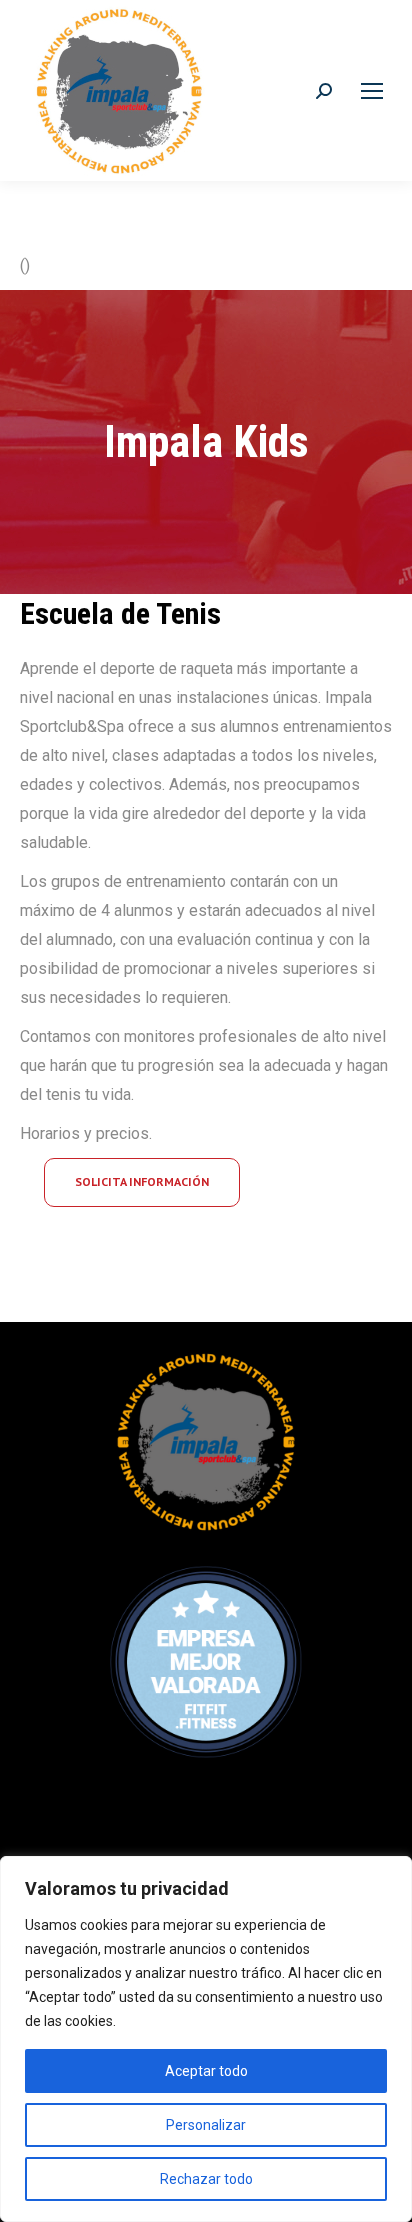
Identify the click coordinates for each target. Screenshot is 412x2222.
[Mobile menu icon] (372, 91)
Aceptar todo (206, 2071)
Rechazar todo (206, 2179)
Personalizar (206, 2125)
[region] (206, 2039)
